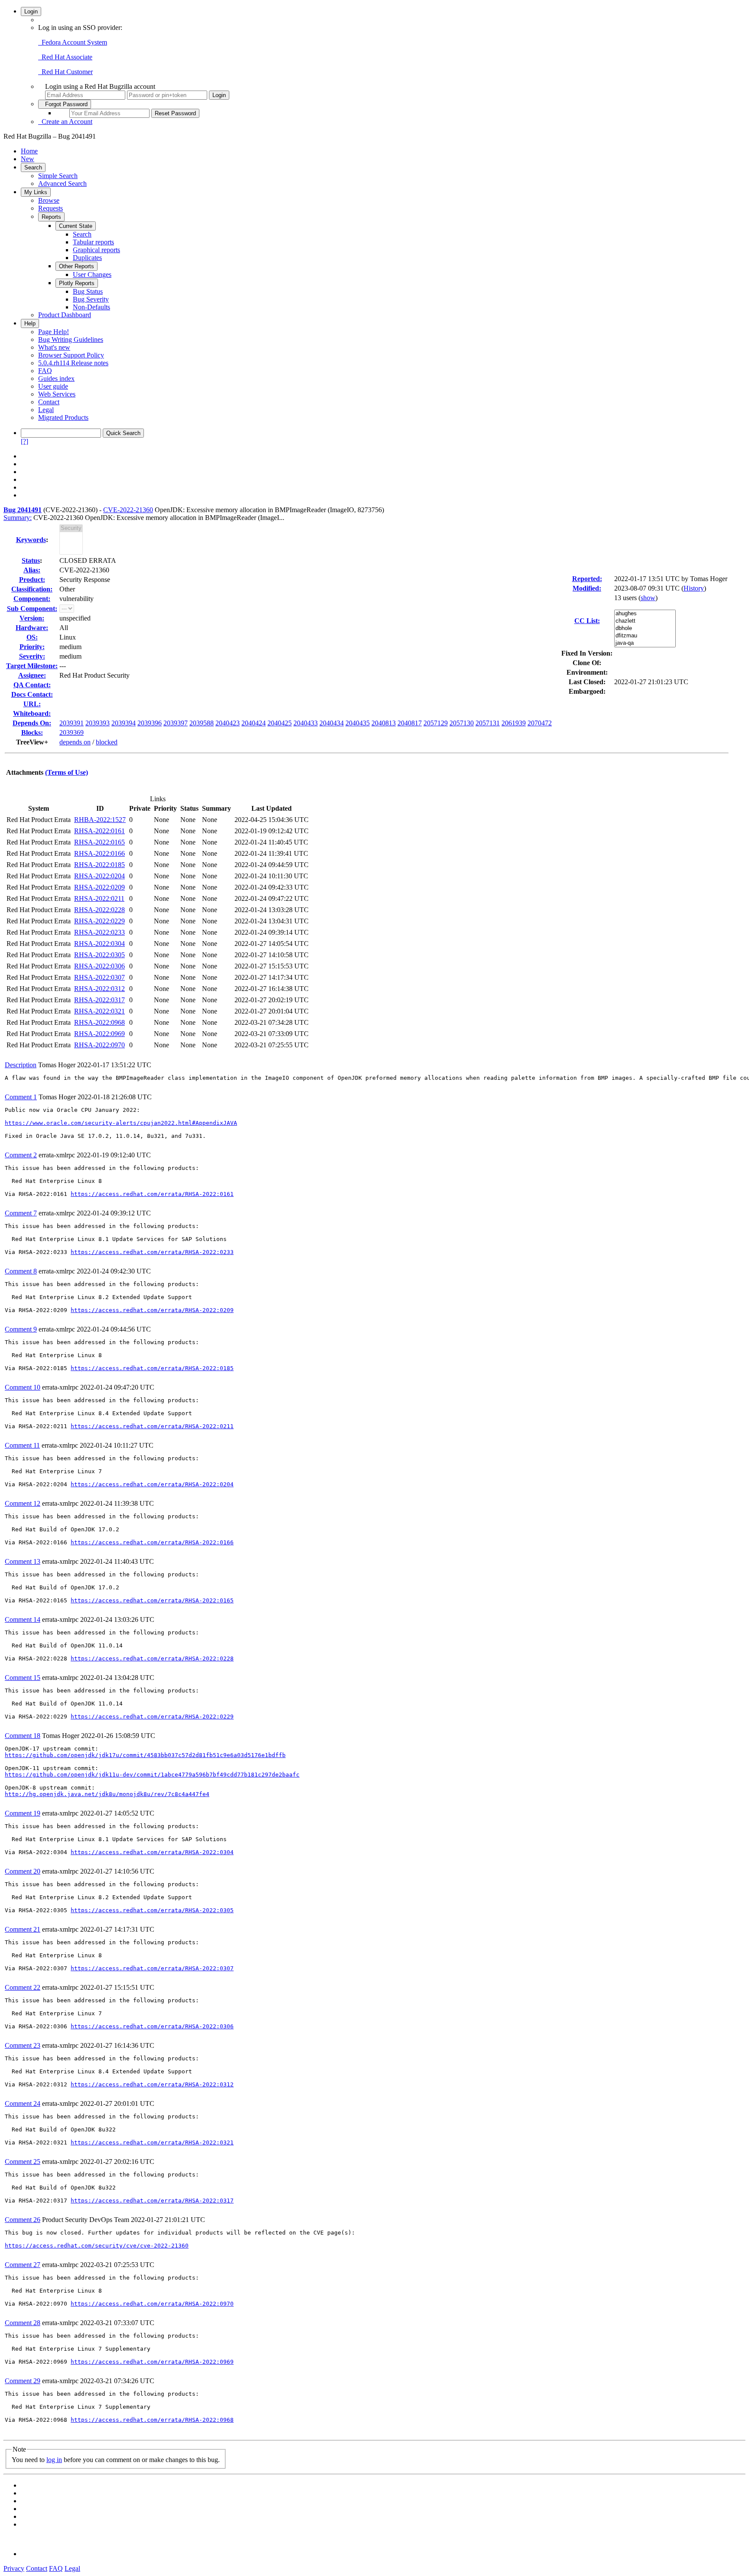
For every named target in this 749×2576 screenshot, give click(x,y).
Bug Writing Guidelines (71, 339)
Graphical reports (96, 250)
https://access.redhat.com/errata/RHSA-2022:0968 (152, 2420)
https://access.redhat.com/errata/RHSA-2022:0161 (152, 1194)
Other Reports (77, 266)
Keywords (31, 540)
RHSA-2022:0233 (99, 932)
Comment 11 (22, 1445)
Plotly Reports (77, 283)
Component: (32, 599)
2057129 (436, 723)
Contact (49, 402)
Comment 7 (21, 1213)
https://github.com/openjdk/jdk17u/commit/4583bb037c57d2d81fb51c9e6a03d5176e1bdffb (145, 1755)
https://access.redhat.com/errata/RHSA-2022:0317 (152, 2201)
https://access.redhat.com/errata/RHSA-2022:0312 (152, 2084)
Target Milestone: (32, 666)
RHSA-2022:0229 (99, 921)
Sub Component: (32, 609)
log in (54, 2460)
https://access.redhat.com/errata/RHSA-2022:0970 (152, 2304)
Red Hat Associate (65, 57)
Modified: (587, 588)
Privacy (14, 2568)
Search (33, 167)
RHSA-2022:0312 (99, 989)
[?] (24, 441)
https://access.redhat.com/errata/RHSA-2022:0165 (152, 1600)
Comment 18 (23, 1736)
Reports (51, 217)
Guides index (56, 378)
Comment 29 (23, 2381)
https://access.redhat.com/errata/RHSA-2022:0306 (152, 2026)
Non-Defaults (91, 307)
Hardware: (32, 628)
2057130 (462, 723)
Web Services (57, 394)
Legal (46, 410)
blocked (107, 742)
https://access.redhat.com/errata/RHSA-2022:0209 (152, 1310)
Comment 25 (23, 2162)
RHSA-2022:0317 (99, 1000)
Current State (76, 226)
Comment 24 (23, 2103)
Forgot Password (65, 104)
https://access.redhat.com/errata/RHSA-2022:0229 (152, 1717)
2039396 (150, 723)
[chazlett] (645, 621)
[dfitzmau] (645, 636)
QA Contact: (32, 685)
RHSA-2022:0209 (99, 887)
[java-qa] (645, 643)
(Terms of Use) (67, 772)
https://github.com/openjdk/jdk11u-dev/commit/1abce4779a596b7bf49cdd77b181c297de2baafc (152, 1775)
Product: (32, 580)
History (694, 588)
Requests (50, 208)
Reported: (587, 579)
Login (31, 11)
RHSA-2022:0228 (99, 910)
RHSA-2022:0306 (99, 966)
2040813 (384, 723)
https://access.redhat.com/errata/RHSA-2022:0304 (152, 1852)
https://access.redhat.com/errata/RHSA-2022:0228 (152, 1658)
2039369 (72, 733)
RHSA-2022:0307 (99, 977)
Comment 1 (21, 1097)
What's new (54, 347)
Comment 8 (21, 1271)
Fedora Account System (73, 42)
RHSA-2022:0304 (99, 944)
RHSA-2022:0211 (99, 898)
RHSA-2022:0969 (99, 1034)
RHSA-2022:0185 (99, 865)
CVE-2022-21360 (128, 510)
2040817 (410, 723)
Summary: (18, 518)
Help (30, 323)
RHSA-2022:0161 (99, 831)
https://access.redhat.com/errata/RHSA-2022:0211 (152, 1426)
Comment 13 (23, 1561)
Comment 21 (23, 1929)
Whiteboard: (32, 713)
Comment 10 (23, 1387)
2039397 (176, 723)
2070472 (540, 723)
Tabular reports (93, 242)
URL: (32, 704)
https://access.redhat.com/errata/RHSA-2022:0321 (152, 2142)
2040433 (306, 723)
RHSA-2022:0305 (99, 955)
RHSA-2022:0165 (99, 842)
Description (21, 1065)
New (28, 159)
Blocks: (32, 733)
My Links (36, 192)
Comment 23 (23, 2045)
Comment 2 (21, 1155)
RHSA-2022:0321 (99, 1011)
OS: (32, 637)
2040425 (280, 723)
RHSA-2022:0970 (99, 1045)
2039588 (202, 723)
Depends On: (32, 723)
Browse (49, 200)
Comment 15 (23, 1678)
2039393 (98, 723)
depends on (75, 742)
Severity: (32, 656)
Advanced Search (62, 184)
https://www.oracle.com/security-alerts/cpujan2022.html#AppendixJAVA (121, 1123)
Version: (32, 618)
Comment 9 (21, 1329)
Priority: (32, 647)
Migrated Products (63, 417)
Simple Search (58, 176)
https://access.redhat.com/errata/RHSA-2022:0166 (152, 1542)
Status (31, 560)
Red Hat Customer (65, 72)
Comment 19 (23, 1813)
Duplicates (87, 258)
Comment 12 (23, 1503)
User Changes (92, 274)
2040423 (228, 723)
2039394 (124, 723)
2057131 (488, 723)
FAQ (45, 371)
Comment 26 (23, 2220)
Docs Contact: (32, 694)
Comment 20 (23, 1871)
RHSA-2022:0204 (99, 876)
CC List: (587, 621)
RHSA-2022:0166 (99, 853)
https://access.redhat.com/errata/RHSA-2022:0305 (152, 1910)
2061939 (514, 723)
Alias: (32, 570)
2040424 (254, 723)
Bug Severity (91, 299)
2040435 (358, 723)
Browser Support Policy (71, 355)
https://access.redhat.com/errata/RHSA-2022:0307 (152, 1968)
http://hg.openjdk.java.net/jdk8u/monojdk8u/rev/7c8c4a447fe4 (107, 1794)
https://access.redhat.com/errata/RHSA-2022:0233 (152, 1252)
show (648, 598)
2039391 (72, 723)
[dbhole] (645, 629)
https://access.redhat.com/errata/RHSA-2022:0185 (152, 1368)
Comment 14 (23, 1619)
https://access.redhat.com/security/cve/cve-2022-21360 (97, 2246)
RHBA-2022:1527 (100, 820)
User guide (53, 386)
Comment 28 (23, 2323)
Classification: (32, 589)
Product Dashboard (65, 315)
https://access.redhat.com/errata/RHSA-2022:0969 (152, 2362)
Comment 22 (23, 1987)
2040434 (332, 723)
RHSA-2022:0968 (99, 1022)
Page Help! (54, 332)
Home (29, 151)
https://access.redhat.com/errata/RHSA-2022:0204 (152, 1484)
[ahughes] (645, 614)
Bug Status (88, 291)
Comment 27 (23, 2265)
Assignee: (32, 675)
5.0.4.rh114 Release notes (73, 363)
